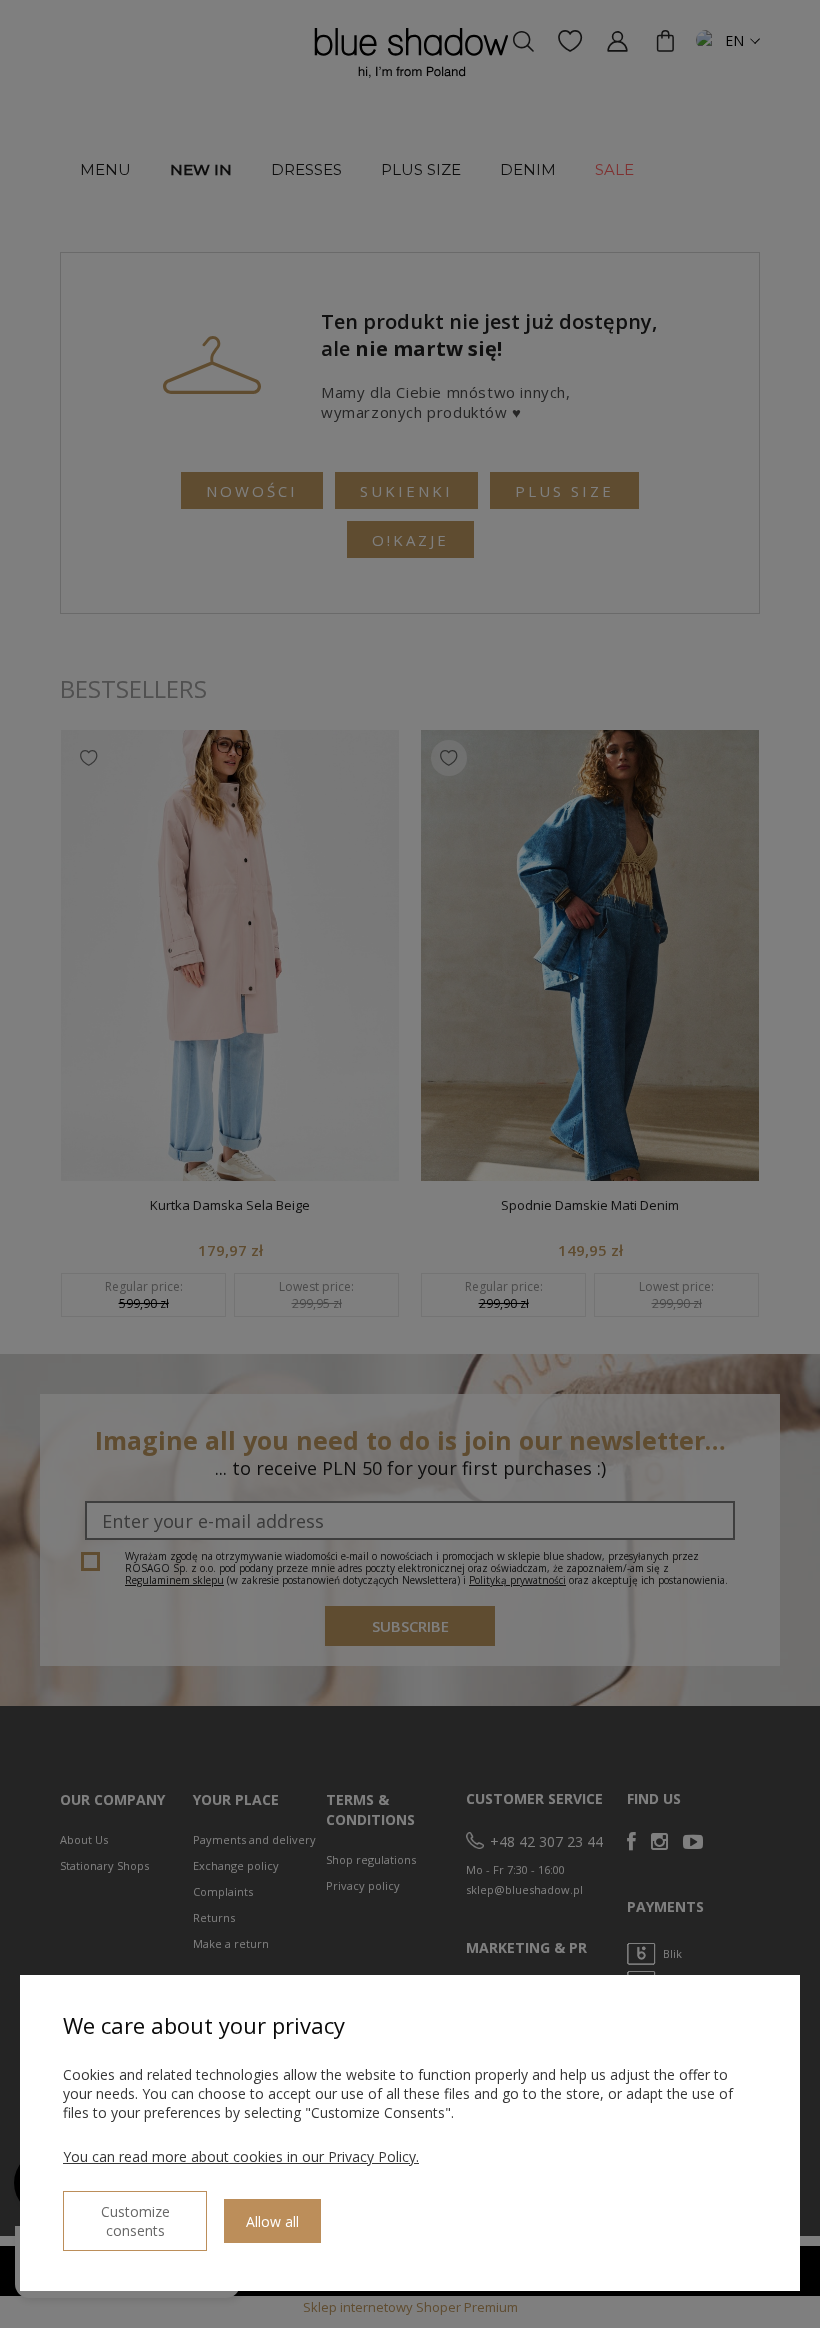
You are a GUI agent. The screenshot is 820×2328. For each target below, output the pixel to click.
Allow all (272, 2221)
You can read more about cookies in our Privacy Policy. (241, 2156)
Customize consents (135, 2221)
